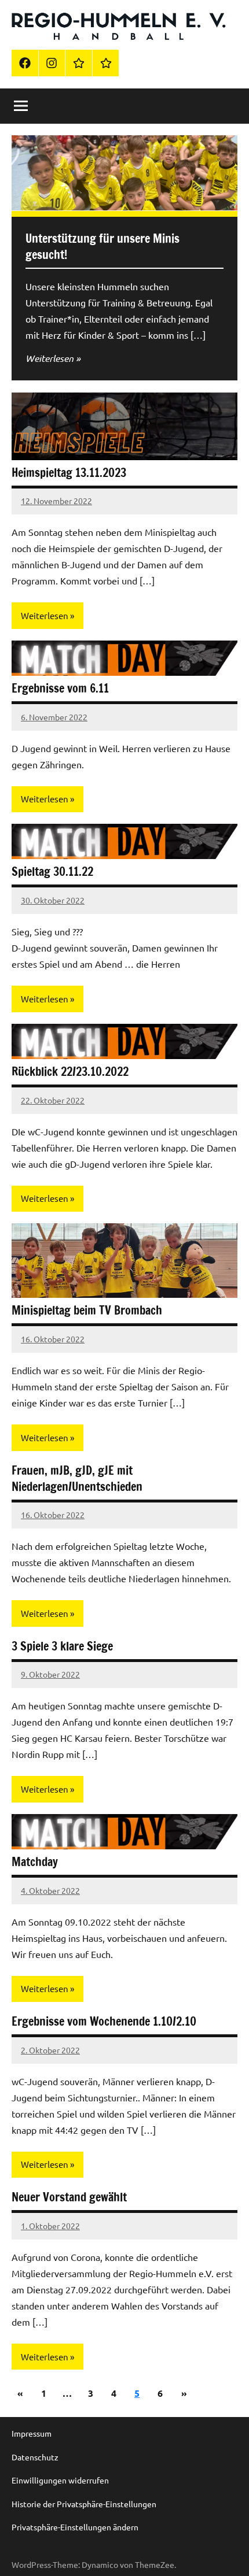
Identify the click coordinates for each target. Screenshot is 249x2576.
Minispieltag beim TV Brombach (87, 1310)
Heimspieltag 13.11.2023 (69, 473)
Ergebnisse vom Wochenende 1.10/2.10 (104, 2021)
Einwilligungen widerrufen (60, 2480)
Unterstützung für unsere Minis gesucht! (102, 247)
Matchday (35, 1862)
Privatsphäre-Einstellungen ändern (75, 2527)
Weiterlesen (50, 358)
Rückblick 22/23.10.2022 (70, 1072)
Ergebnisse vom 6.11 (60, 688)
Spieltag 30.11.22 (52, 871)
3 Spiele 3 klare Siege (62, 1646)
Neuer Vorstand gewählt (69, 2197)
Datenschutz (35, 2457)
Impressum (32, 2433)
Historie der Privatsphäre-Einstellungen (84, 2504)
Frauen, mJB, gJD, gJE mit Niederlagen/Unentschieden (77, 1478)
